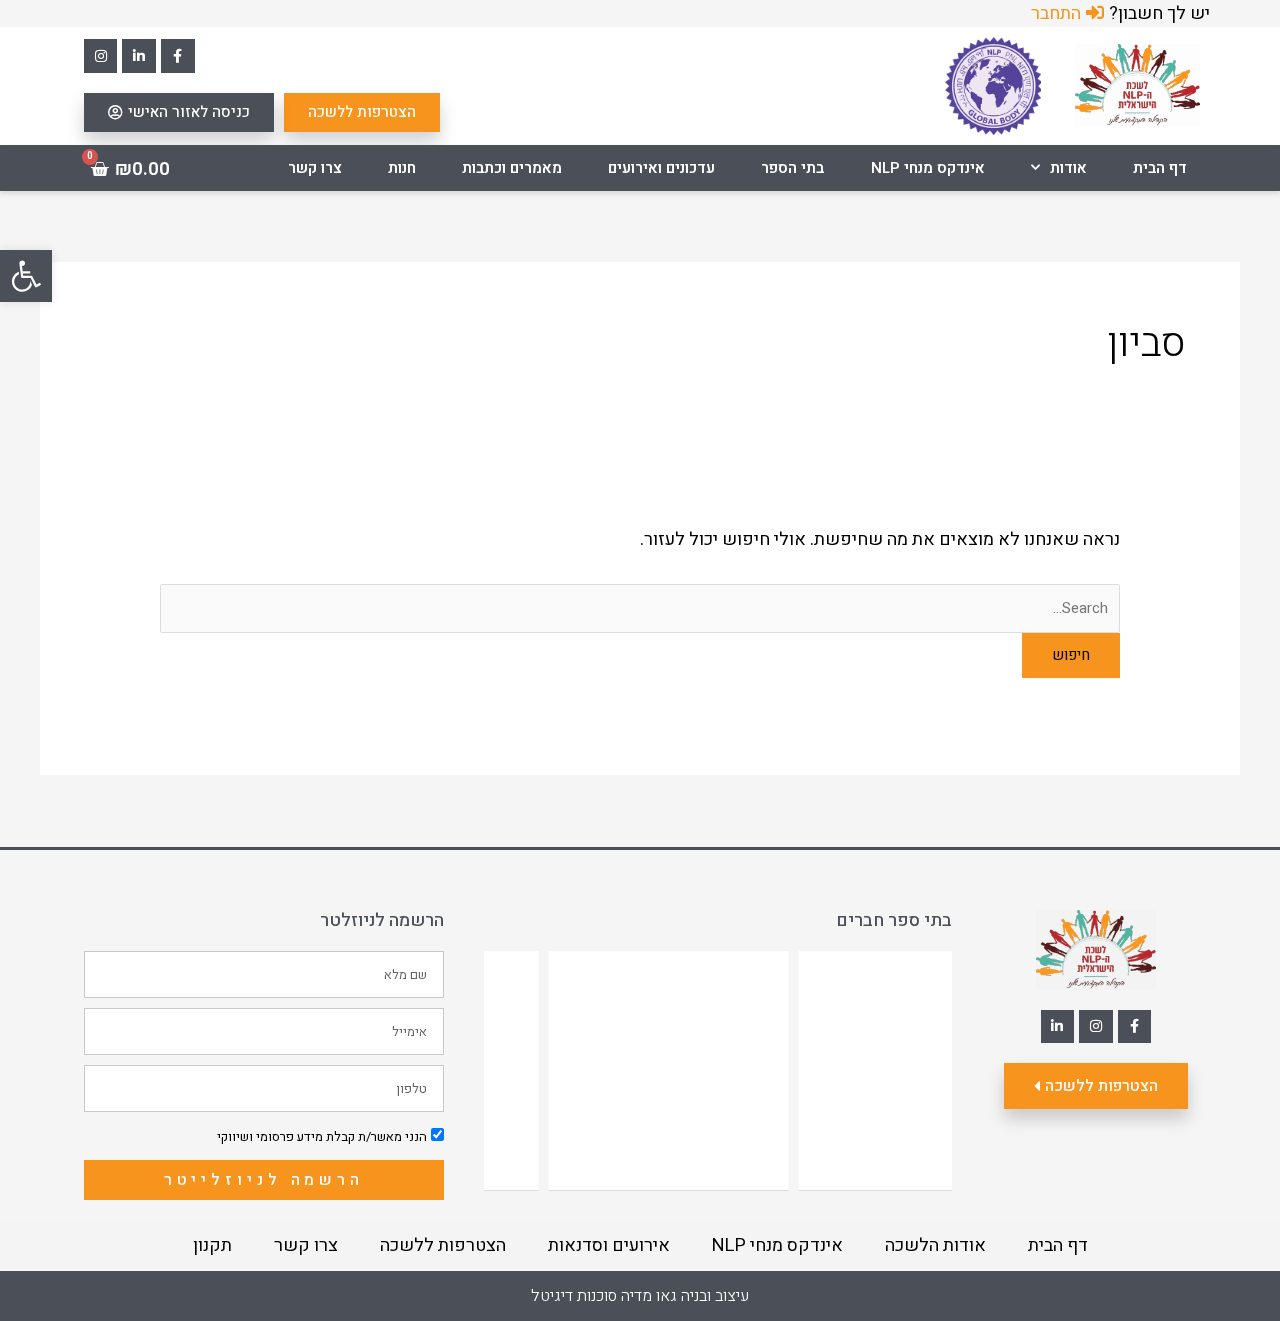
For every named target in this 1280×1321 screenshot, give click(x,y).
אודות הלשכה (935, 1245)
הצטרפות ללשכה (443, 1245)
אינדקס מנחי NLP (928, 168)
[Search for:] (640, 607)
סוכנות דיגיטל (574, 1296)
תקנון (212, 1245)
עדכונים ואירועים (661, 168)
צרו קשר (315, 168)
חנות (402, 168)
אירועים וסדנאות (609, 1245)
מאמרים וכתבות (512, 168)
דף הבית (1160, 168)
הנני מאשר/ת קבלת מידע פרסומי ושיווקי (322, 1136)
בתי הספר (792, 168)
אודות (1068, 168)
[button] (26, 276)
